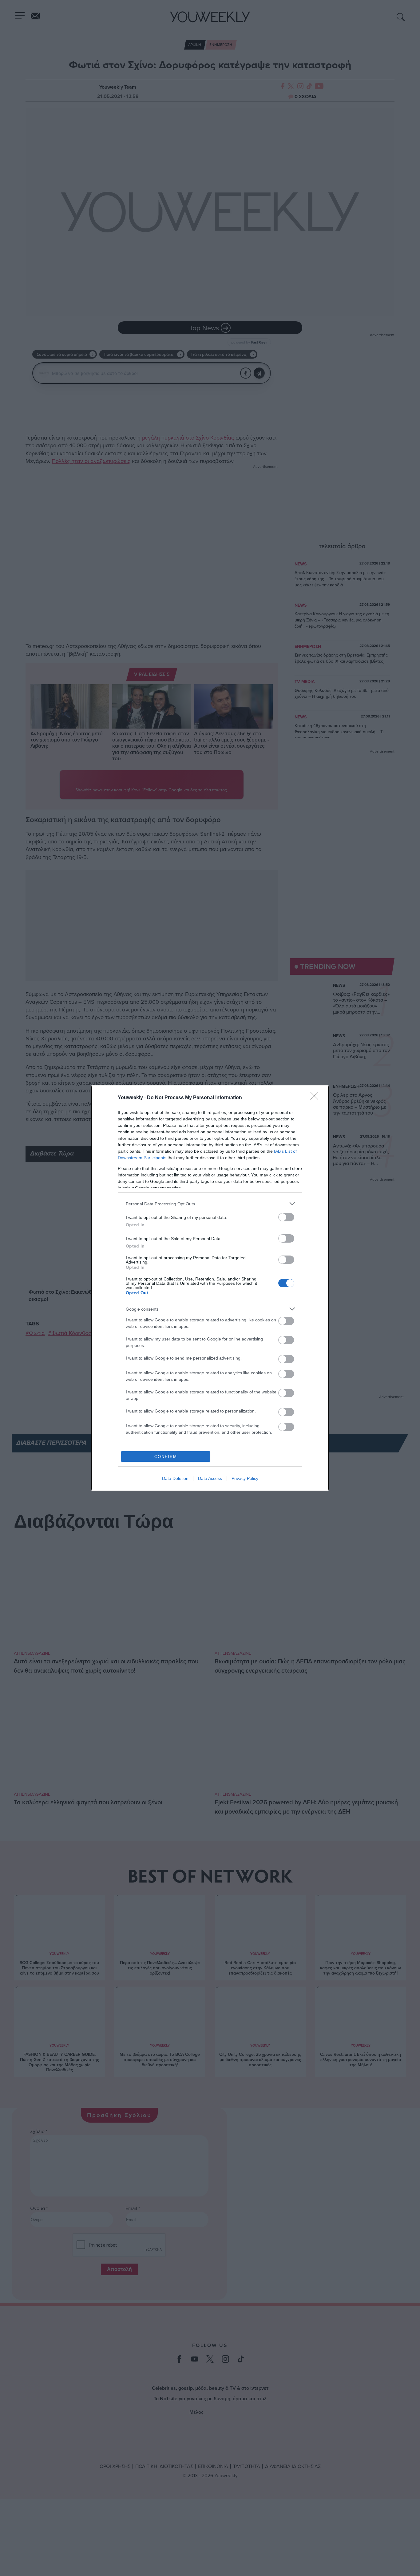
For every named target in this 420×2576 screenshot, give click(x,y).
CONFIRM (166, 1457)
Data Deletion (175, 1478)
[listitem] (210, 1204)
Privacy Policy (245, 1478)
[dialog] (210, 1288)
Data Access (210, 1478)
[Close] (316, 1098)
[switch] (286, 1217)
